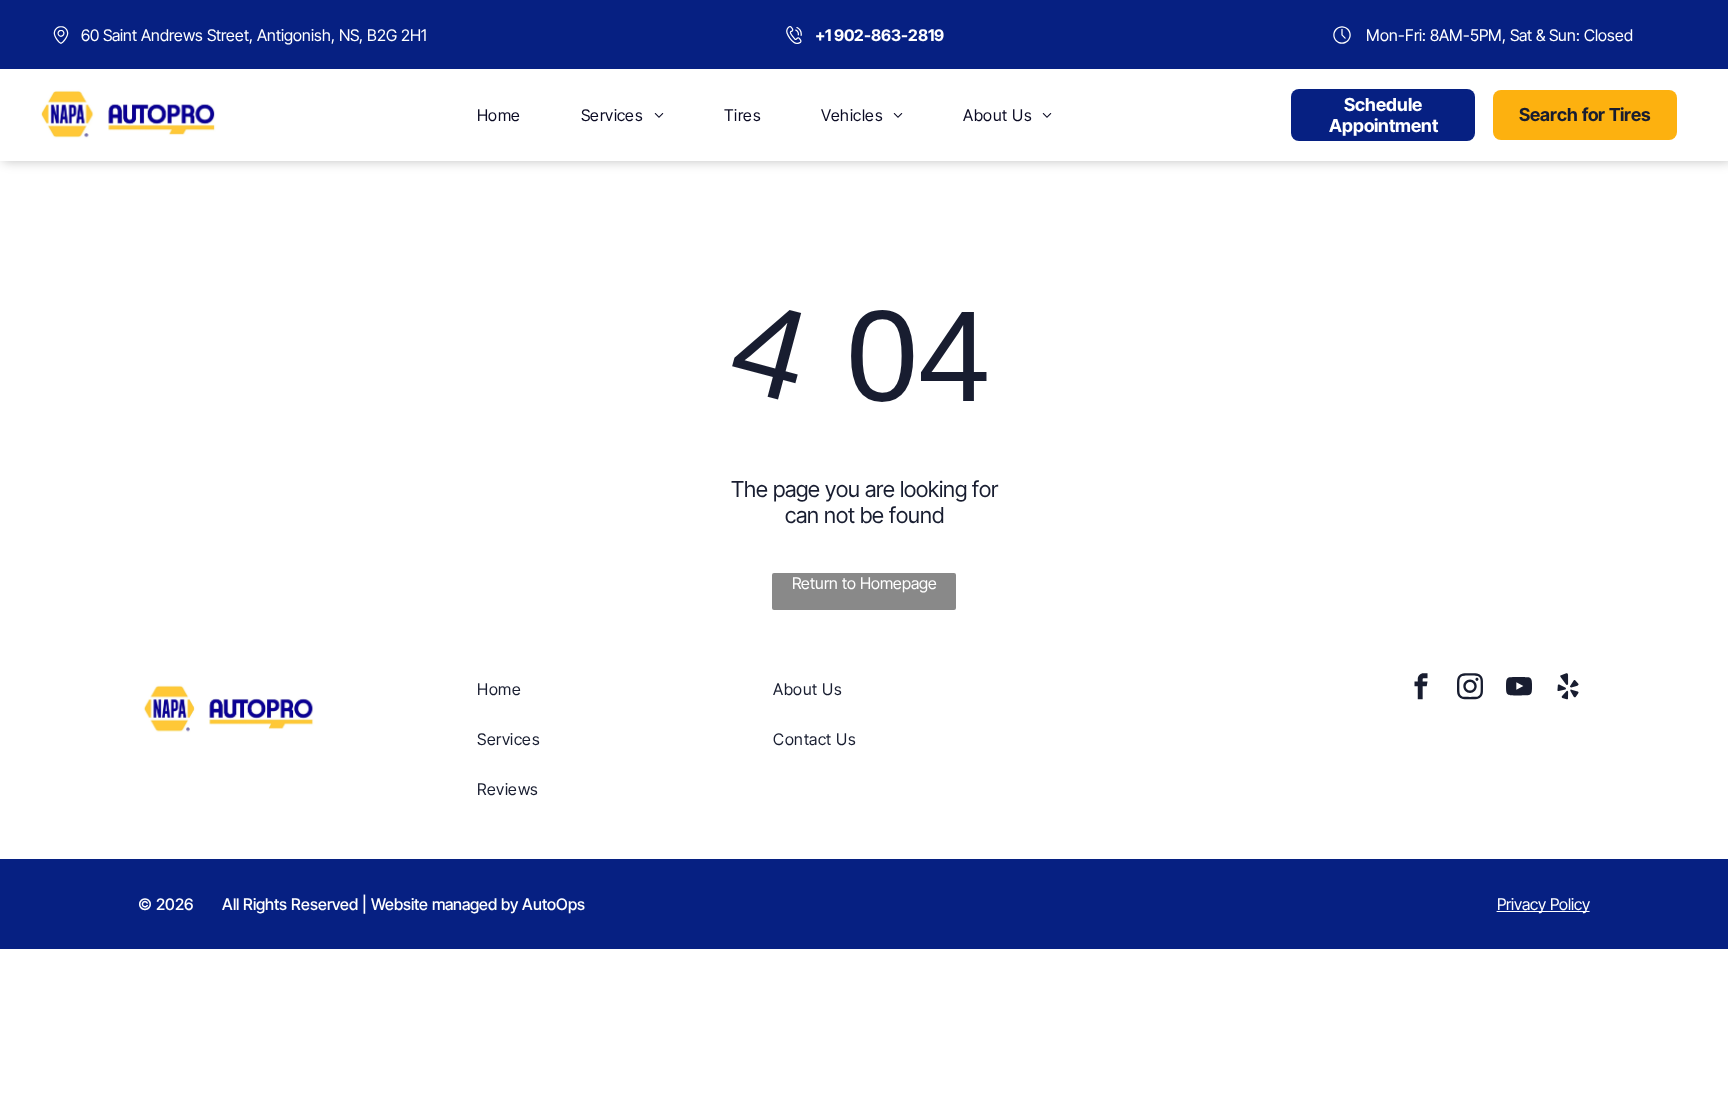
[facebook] (1421, 688)
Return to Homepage (864, 583)
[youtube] (1519, 688)
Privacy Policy (1543, 904)
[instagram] (1470, 688)
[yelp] (1568, 688)
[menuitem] (499, 115)
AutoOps (553, 904)
